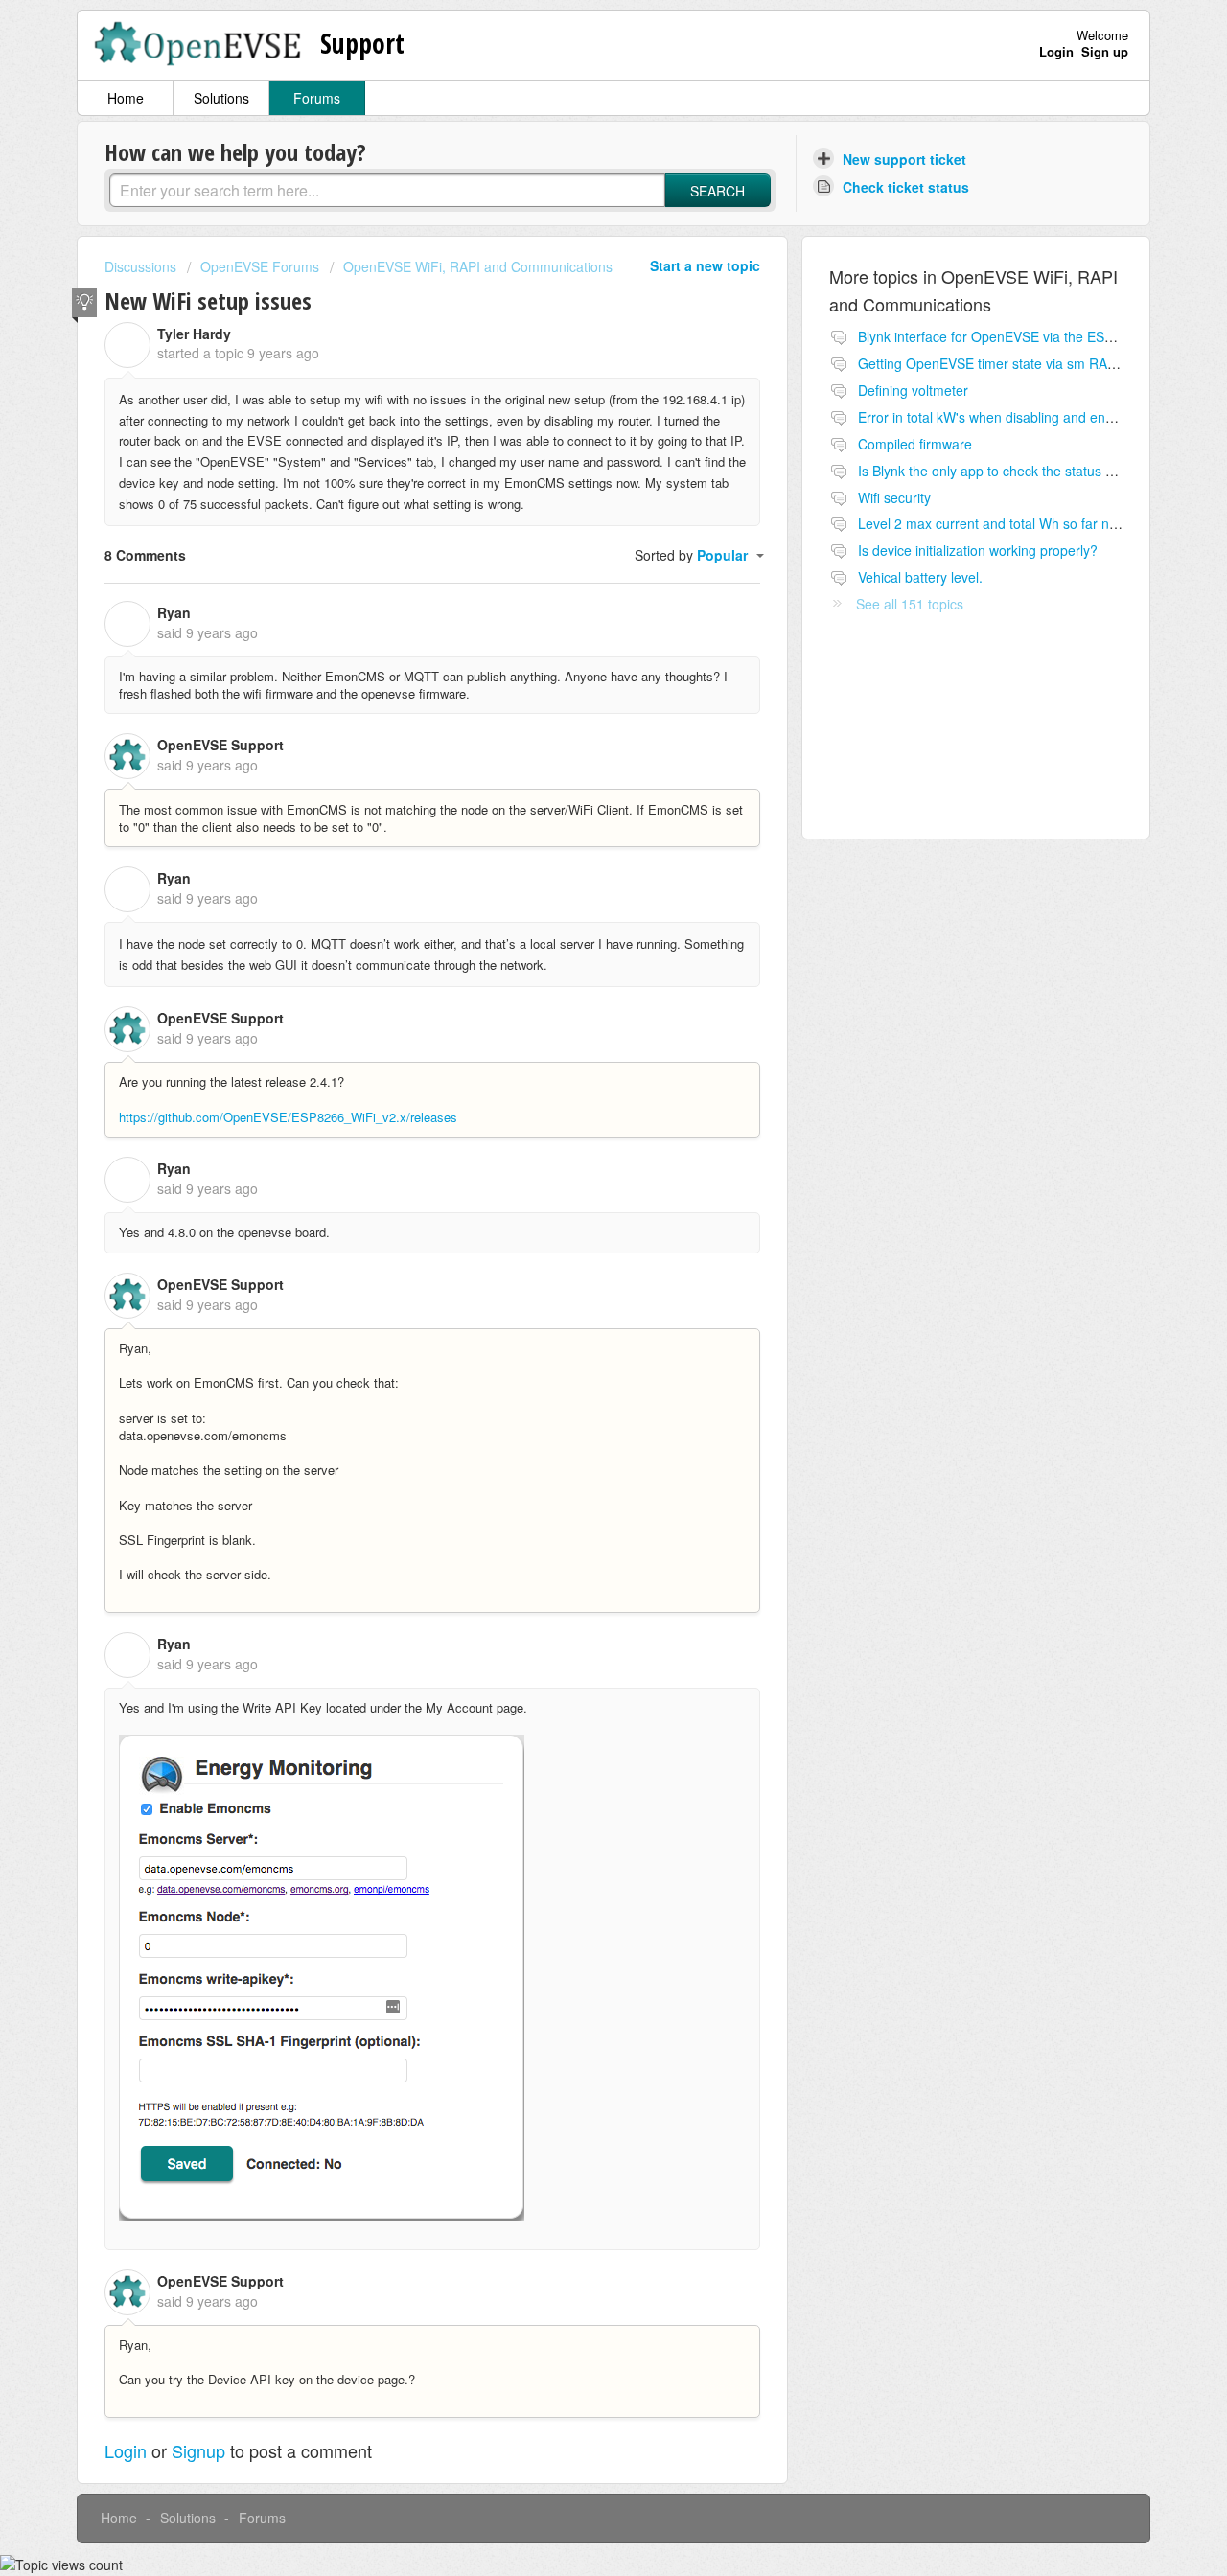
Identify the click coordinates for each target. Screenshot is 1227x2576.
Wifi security (894, 497)
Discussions (140, 266)
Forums (317, 98)
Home (126, 98)
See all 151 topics (910, 604)
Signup (198, 2450)
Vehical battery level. (920, 577)
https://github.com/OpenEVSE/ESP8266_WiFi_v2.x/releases (288, 1117)
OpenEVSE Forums (260, 266)
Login (126, 2450)
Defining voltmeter (913, 390)
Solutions (221, 98)
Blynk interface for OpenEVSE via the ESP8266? (1005, 336)
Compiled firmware (915, 444)
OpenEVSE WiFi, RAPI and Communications (478, 266)
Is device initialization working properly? (978, 550)
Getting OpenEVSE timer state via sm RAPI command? (1025, 363)
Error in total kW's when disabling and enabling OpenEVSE (1036, 417)
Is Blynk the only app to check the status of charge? (1014, 471)
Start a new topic (705, 265)
